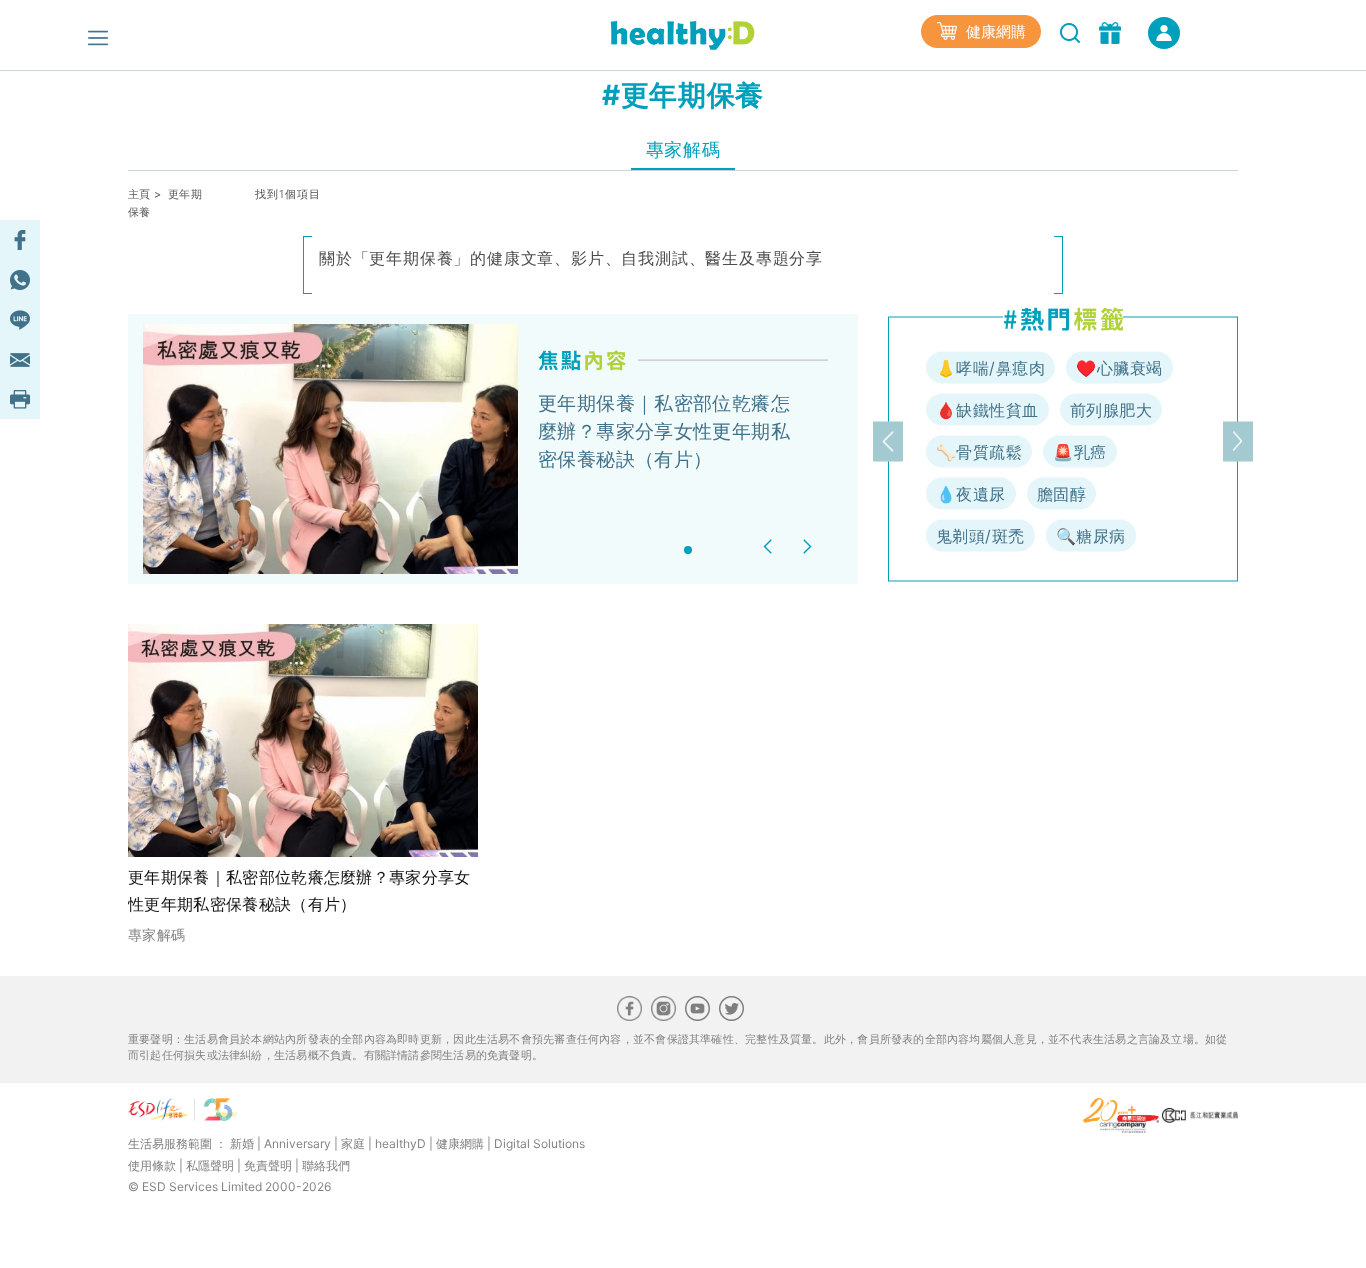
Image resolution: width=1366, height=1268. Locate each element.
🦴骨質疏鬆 (979, 452)
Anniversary (297, 1143)
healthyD (400, 1143)
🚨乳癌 (1079, 452)
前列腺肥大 (1111, 410)
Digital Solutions (539, 1143)
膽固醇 (1061, 494)
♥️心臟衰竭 (1119, 368)
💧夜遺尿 (971, 494)
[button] (770, 546)
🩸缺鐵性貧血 (987, 410)
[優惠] (1112, 31)
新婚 (242, 1143)
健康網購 (994, 31)
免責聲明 (268, 1165)
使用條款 (152, 1165)
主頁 (139, 194)
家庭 (353, 1143)
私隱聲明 (210, 1165)
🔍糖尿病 (1091, 536)
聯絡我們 (326, 1165)
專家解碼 (683, 149)
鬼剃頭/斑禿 (980, 536)
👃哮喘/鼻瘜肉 (990, 368)
